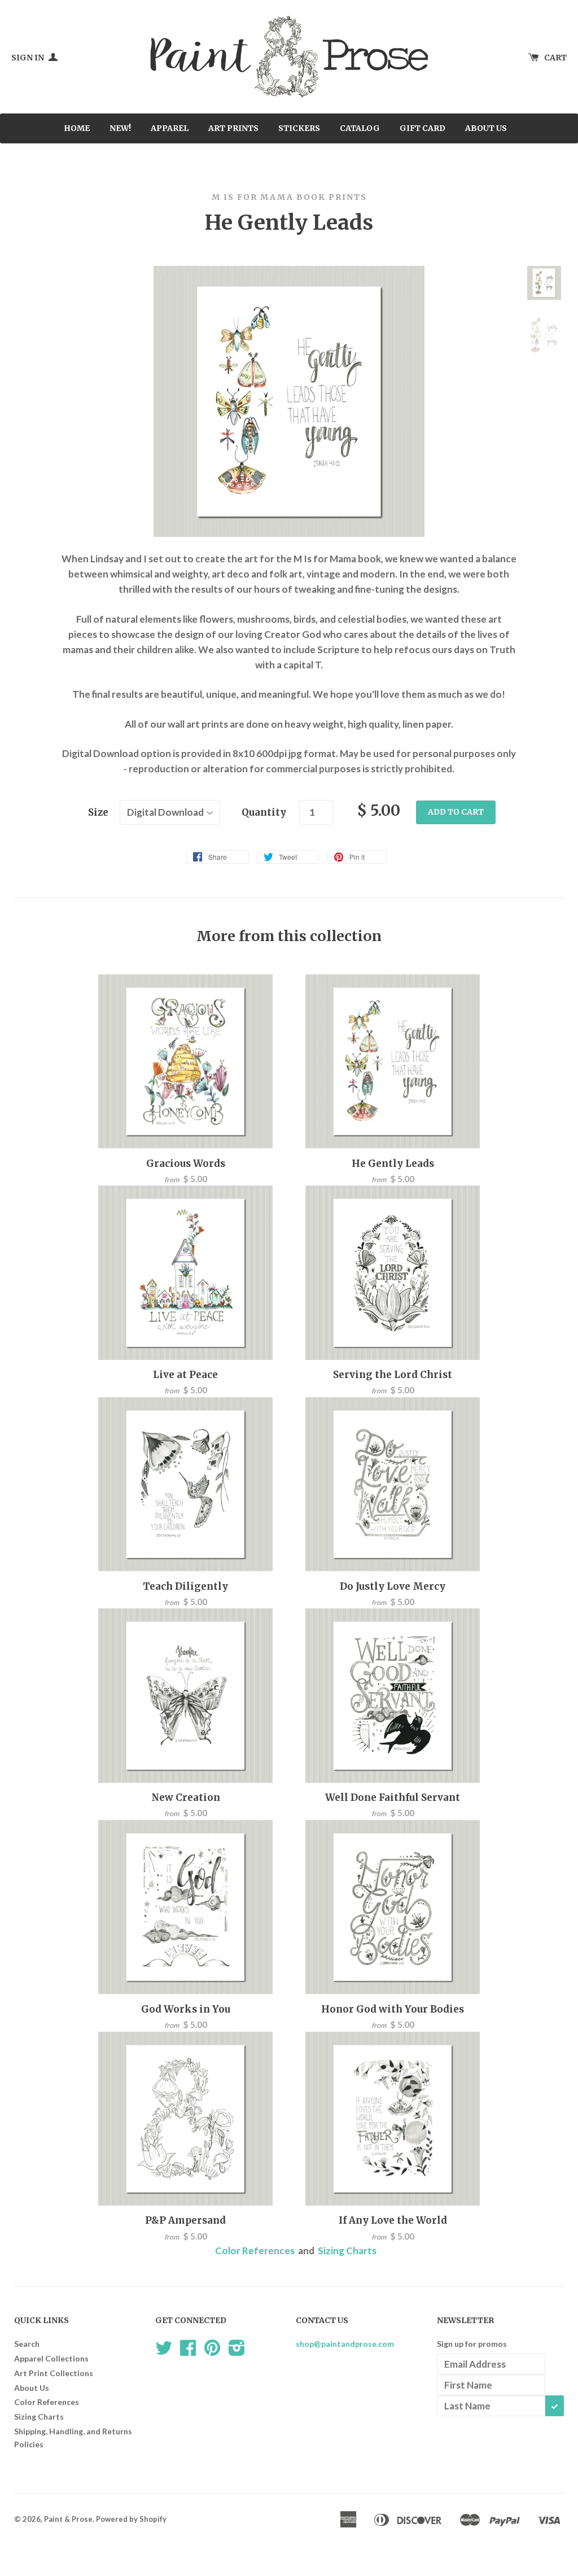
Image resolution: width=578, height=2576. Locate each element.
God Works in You (186, 2009)
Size (98, 812)
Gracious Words (186, 1164)
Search (27, 2344)
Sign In (29, 58)
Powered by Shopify (131, 2519)
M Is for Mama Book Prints (289, 197)
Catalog (360, 128)
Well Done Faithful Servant (393, 1797)
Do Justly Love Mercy (393, 1586)
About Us (486, 128)
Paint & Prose (68, 2519)
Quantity (264, 812)
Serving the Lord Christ (393, 1375)
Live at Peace (185, 1375)
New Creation (186, 1797)
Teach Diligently (185, 1586)
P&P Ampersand (185, 2220)
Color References (255, 2251)
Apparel (170, 128)
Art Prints (233, 128)
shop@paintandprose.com (345, 2344)
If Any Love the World (393, 2220)
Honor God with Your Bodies (393, 2009)
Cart (555, 58)
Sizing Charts (347, 2251)
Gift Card (422, 128)
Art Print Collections (54, 2373)
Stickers (299, 128)
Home (77, 128)
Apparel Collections (51, 2358)
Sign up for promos (472, 2344)
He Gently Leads (393, 1164)
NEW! (120, 128)
